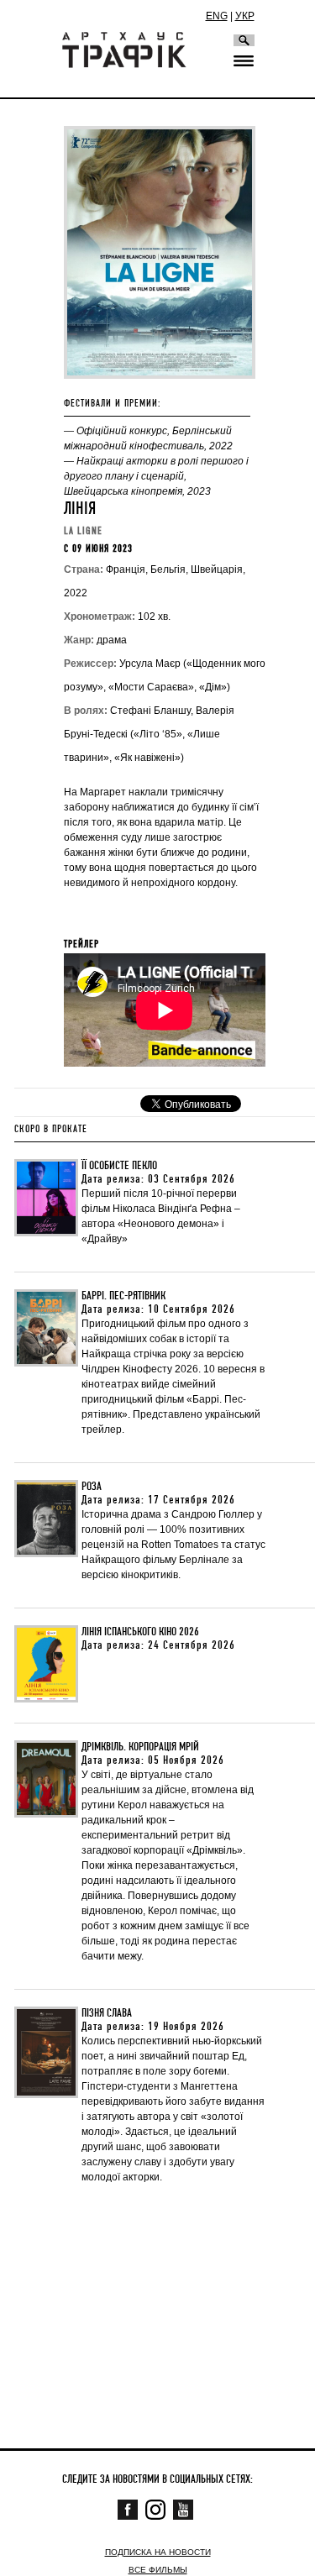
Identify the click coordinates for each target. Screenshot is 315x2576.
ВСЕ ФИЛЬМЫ (158, 2570)
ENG (217, 16)
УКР (245, 16)
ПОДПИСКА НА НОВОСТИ (158, 2552)
